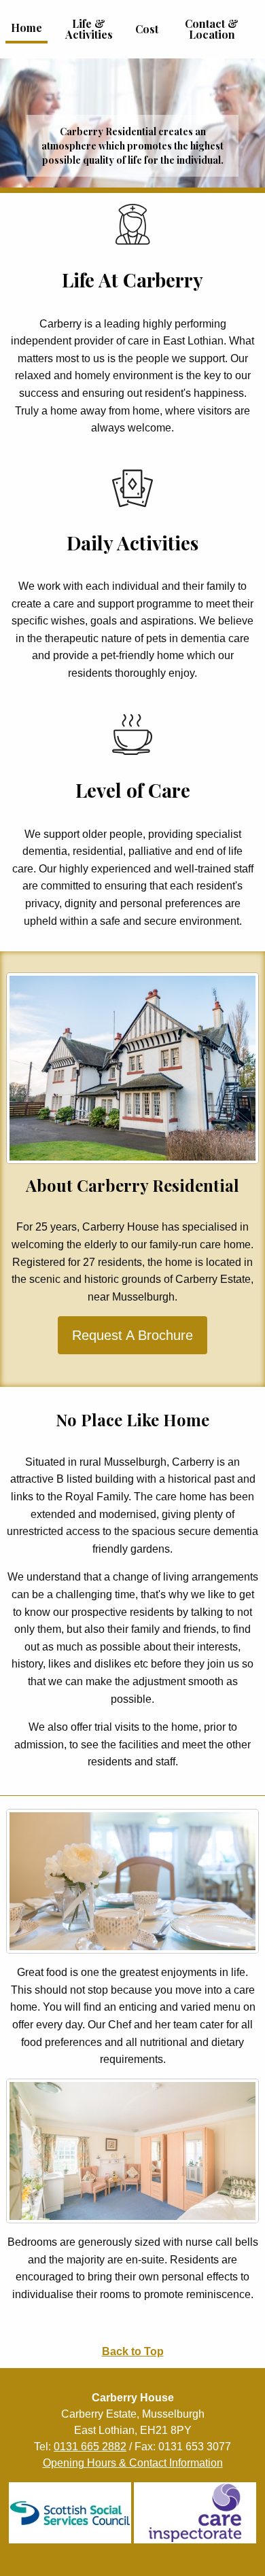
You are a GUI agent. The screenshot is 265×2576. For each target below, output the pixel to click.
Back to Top (133, 2351)
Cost (147, 29)
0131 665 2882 (90, 2447)
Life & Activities (89, 29)
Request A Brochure (132, 1335)
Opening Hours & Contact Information (133, 2463)
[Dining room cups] (132, 1881)
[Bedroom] (132, 2151)
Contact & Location (212, 29)
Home (26, 28)
